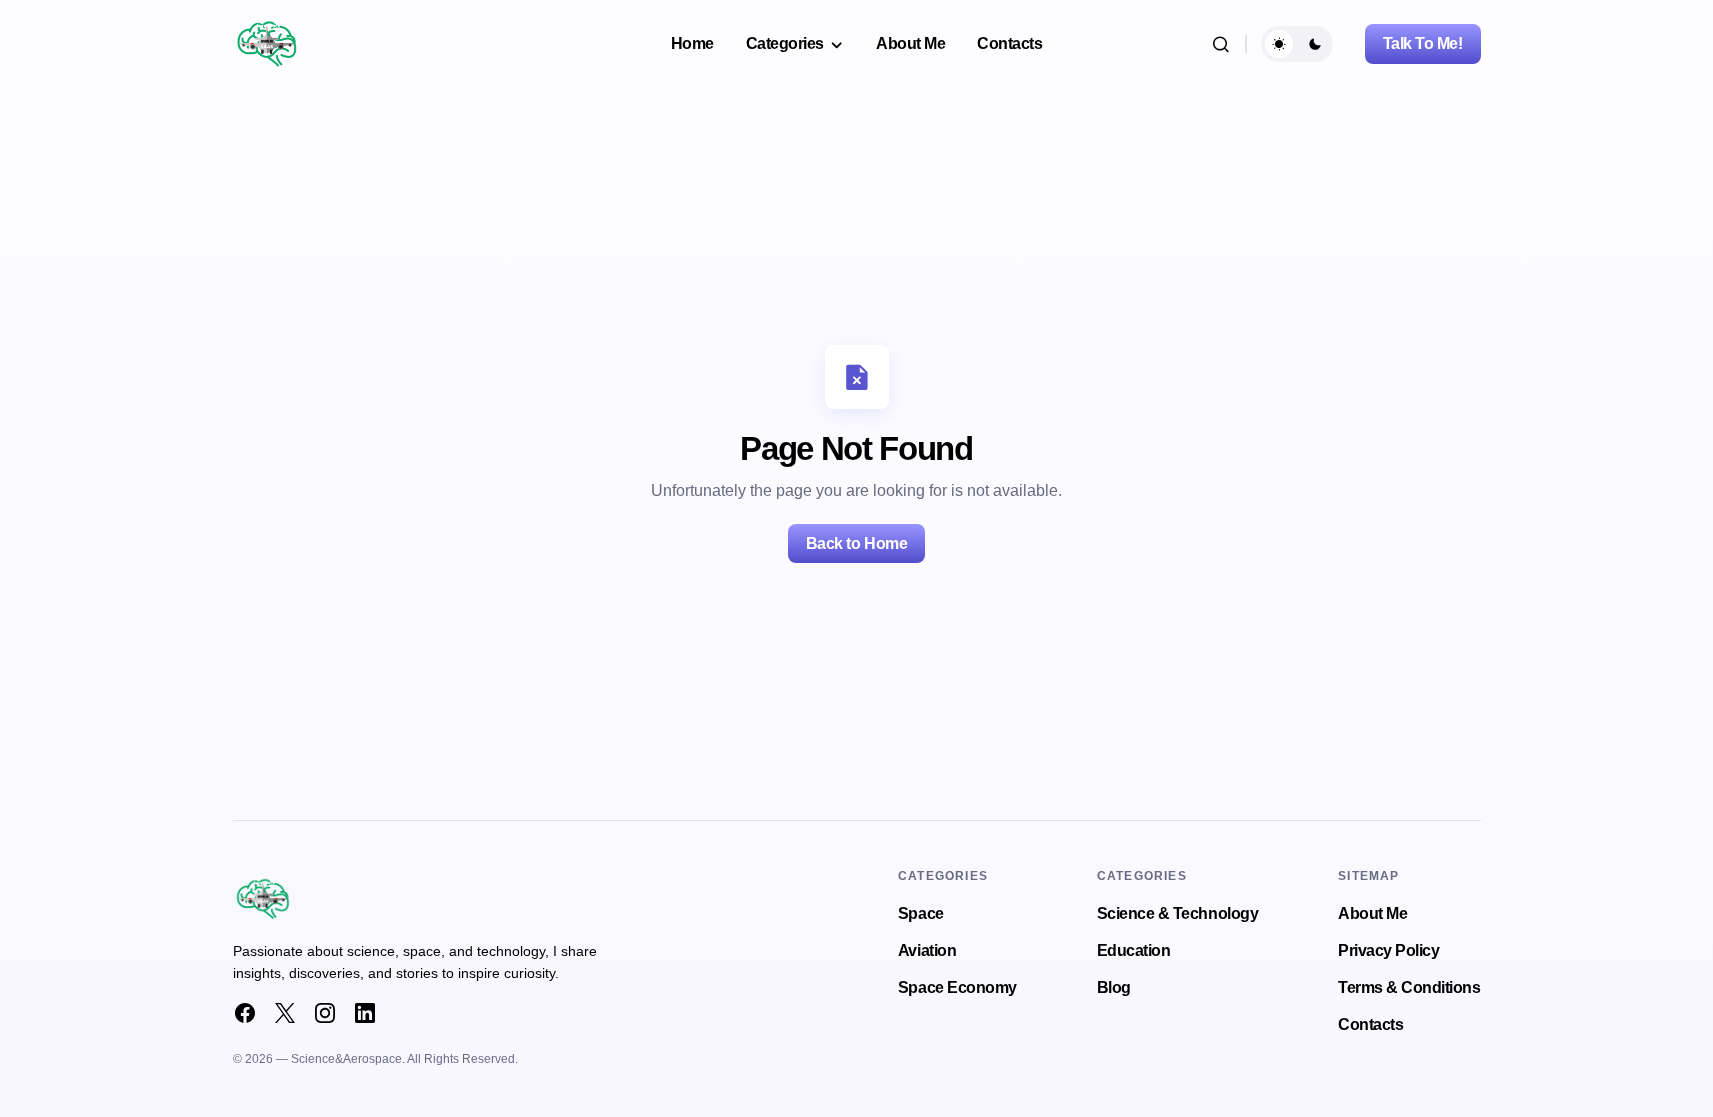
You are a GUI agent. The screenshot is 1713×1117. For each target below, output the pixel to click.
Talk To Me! (1423, 43)
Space (921, 913)
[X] (285, 1013)
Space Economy (957, 987)
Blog (1114, 987)
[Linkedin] (365, 1013)
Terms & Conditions (1409, 987)
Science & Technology (1177, 913)
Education (1134, 950)
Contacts (1370, 1024)
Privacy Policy (1388, 950)
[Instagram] (325, 1013)
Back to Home (856, 543)
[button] (1221, 44)
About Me (1372, 913)
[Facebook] (245, 1013)
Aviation (927, 950)
